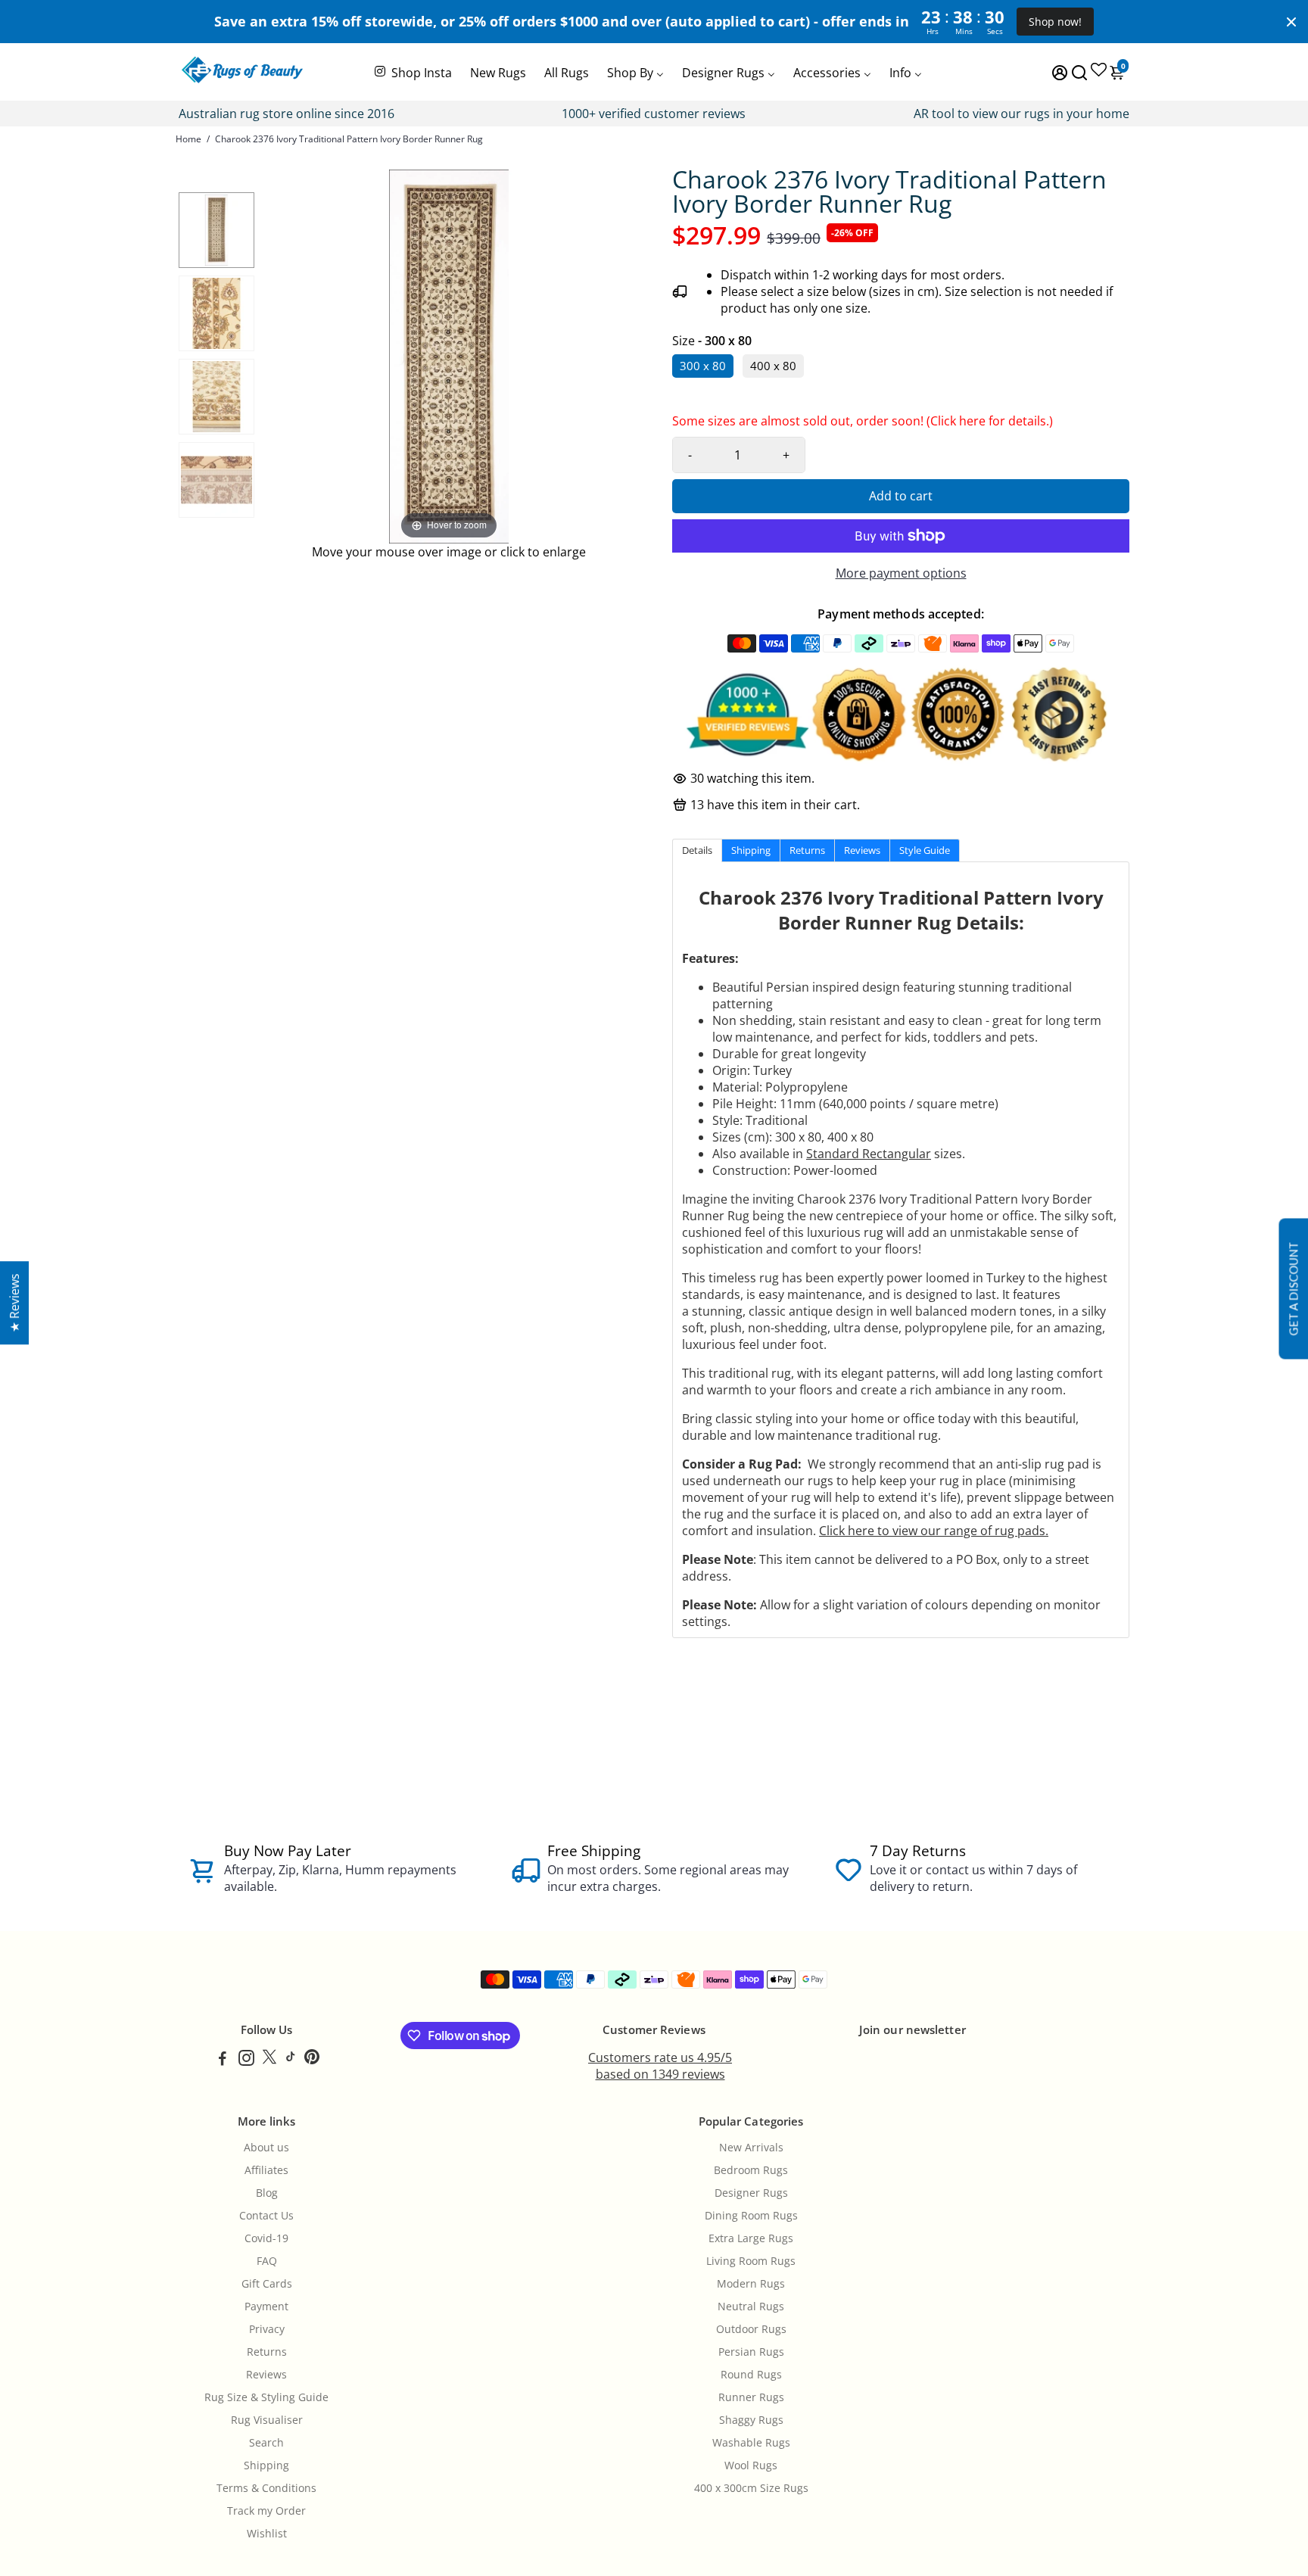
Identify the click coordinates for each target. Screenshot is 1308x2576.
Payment (266, 2307)
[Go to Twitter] (269, 2060)
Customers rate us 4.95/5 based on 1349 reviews (660, 2066)
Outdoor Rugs (751, 2329)
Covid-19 (266, 2238)
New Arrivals (751, 2148)
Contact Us (266, 2216)
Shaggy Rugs (751, 2420)
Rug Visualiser (267, 2420)
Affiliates (266, 2170)
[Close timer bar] (1291, 22)
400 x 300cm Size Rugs (751, 2488)
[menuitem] (412, 71)
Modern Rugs (751, 2284)
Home (188, 139)
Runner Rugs (751, 2397)
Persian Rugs (751, 2352)
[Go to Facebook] (223, 2060)
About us (266, 2148)
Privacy (267, 2329)
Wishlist (267, 2534)
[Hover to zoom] (449, 355)
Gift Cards (267, 2284)
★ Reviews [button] (14, 1303)
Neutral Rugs (751, 2307)
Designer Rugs (751, 2193)
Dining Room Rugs (751, 2216)
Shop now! (1055, 22)
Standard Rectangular (869, 1154)
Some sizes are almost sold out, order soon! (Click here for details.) (863, 425)
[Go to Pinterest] (312, 2060)
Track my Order (266, 2511)
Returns (267, 2352)
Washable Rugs (751, 2443)
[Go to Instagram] (246, 2060)
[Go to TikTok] (291, 2060)
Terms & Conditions (266, 2488)
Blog (267, 2193)
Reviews (266, 2375)
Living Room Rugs (751, 2261)
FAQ (267, 2261)
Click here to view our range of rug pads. (934, 1531)
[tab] (697, 850)
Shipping (266, 2465)
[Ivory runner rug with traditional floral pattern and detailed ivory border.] (216, 313)
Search (266, 2443)
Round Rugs (751, 2375)
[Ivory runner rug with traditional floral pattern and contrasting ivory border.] (216, 480)
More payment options (901, 573)
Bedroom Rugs (751, 2170)
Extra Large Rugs (751, 2238)
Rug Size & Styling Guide (266, 2397)
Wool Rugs (751, 2465)
